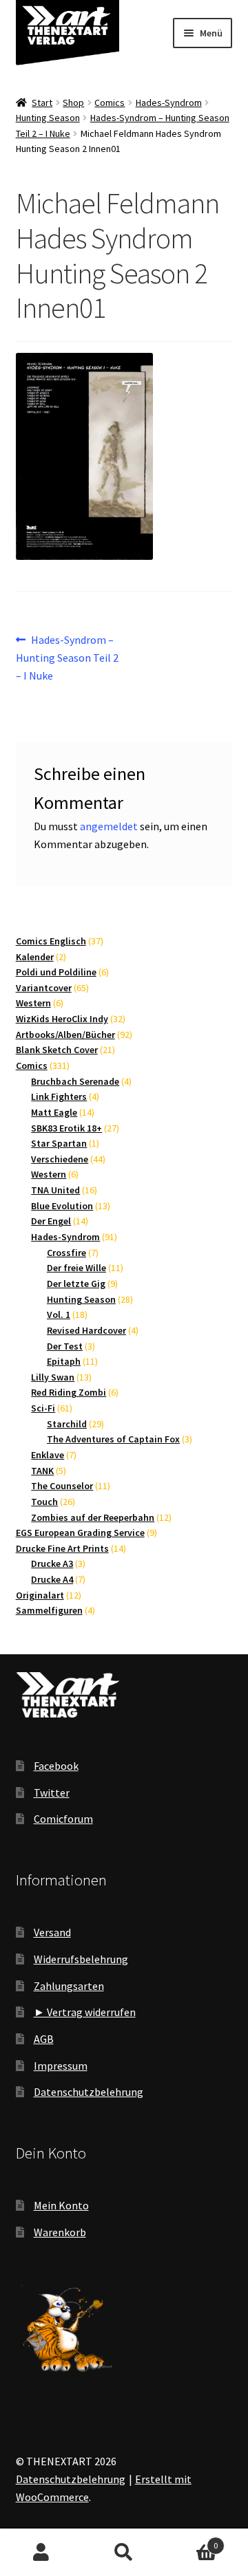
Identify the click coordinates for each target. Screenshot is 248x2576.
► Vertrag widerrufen (85, 2012)
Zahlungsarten (69, 1986)
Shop (73, 102)
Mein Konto (61, 2205)
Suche (124, 2553)
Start (42, 102)
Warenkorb (60, 2232)
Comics (110, 102)
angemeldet (109, 826)
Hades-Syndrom (169, 102)
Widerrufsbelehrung (81, 1959)
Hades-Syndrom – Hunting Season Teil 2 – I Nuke (67, 657)
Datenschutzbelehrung (89, 2092)
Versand (52, 1932)
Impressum (61, 2066)
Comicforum (63, 1819)
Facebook (56, 1766)
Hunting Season (48, 118)
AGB (44, 2039)
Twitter (52, 1793)
